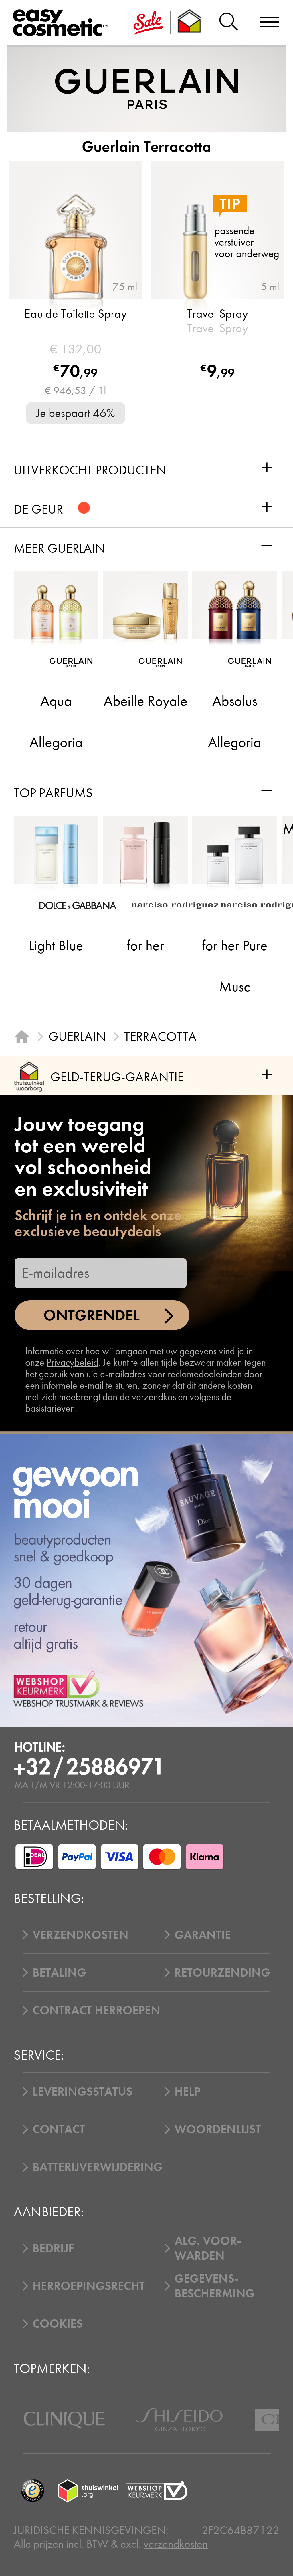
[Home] (22, 1036)
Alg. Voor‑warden (208, 2248)
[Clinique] (65, 2420)
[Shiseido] (179, 2420)
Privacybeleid (73, 1362)
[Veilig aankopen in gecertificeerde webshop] (157, 2491)
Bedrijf (53, 2248)
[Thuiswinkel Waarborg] (88, 2491)
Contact (59, 2129)
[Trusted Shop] (190, 23)
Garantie (203, 1935)
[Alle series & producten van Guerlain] (146, 89)
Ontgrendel (92, 1315)
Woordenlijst (218, 2129)
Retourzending (222, 1973)
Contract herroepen (96, 2010)
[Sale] (148, 23)
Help (187, 2092)
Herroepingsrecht (89, 2286)
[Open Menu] (63, 23)
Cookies (58, 2324)
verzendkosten (176, 2544)
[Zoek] (228, 23)
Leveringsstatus (83, 2092)
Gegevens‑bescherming (215, 2286)
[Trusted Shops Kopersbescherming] (32, 2491)
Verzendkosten (81, 1935)
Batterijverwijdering (98, 2167)
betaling (59, 1973)
